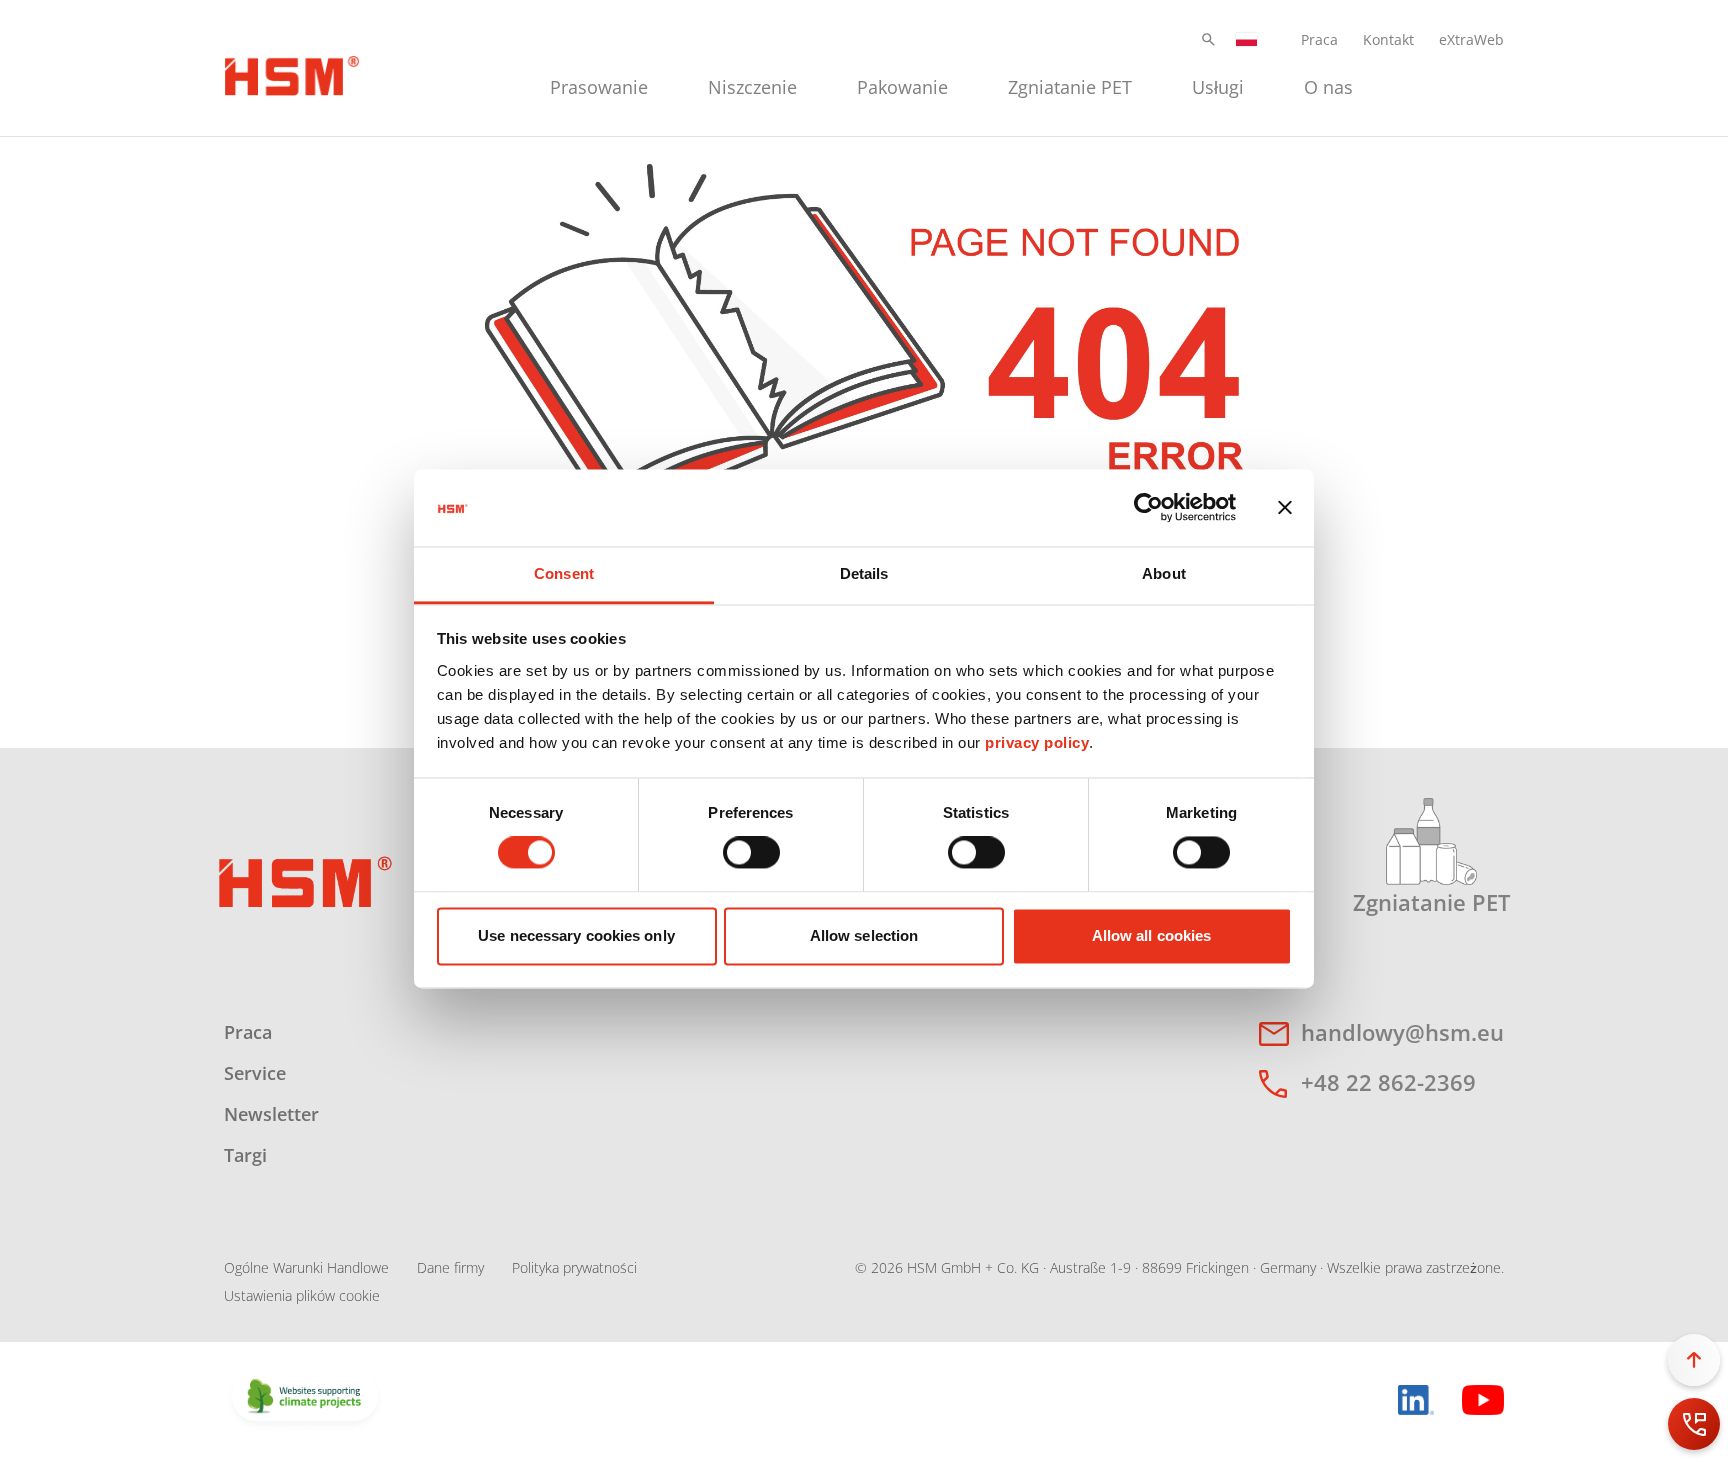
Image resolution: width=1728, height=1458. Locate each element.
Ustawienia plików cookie (302, 1295)
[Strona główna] (292, 73)
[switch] (751, 853)
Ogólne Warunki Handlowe (306, 1267)
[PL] (1246, 39)
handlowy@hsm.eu (1402, 1032)
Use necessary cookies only (576, 935)
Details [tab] (864, 573)
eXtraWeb (1471, 39)
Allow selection (864, 935)
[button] (1208, 39)
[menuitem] (599, 84)
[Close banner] (1285, 508)
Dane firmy (450, 1267)
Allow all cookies (1152, 935)
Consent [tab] (564, 573)
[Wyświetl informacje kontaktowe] (1694, 1424)
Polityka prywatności (574, 1267)
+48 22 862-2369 (1388, 1082)
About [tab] (1164, 573)
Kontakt (1388, 39)
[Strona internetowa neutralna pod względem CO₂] (305, 1398)
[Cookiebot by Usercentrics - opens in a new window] (1148, 508)
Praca (1319, 39)
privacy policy (1037, 742)
